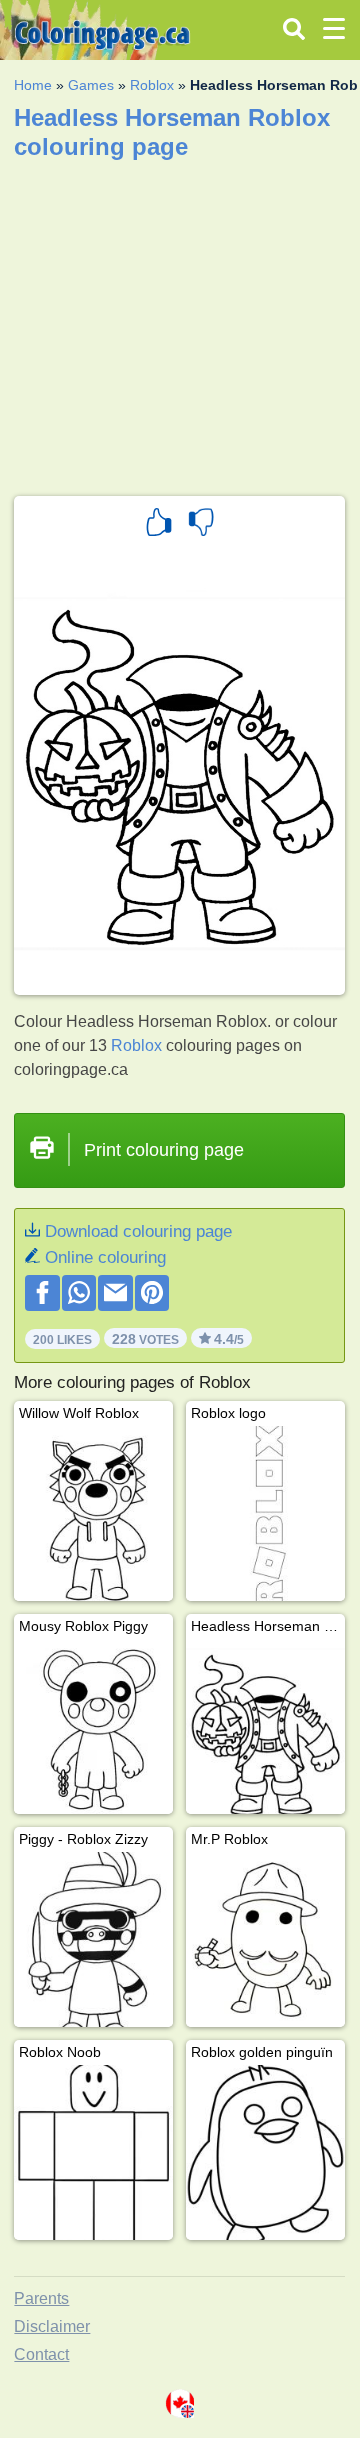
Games (91, 85)
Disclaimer (52, 2326)
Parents (41, 2298)
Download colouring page (138, 1231)
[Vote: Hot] (159, 525)
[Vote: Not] (201, 525)
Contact (41, 2354)
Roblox (152, 85)
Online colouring (105, 1257)
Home (33, 85)
